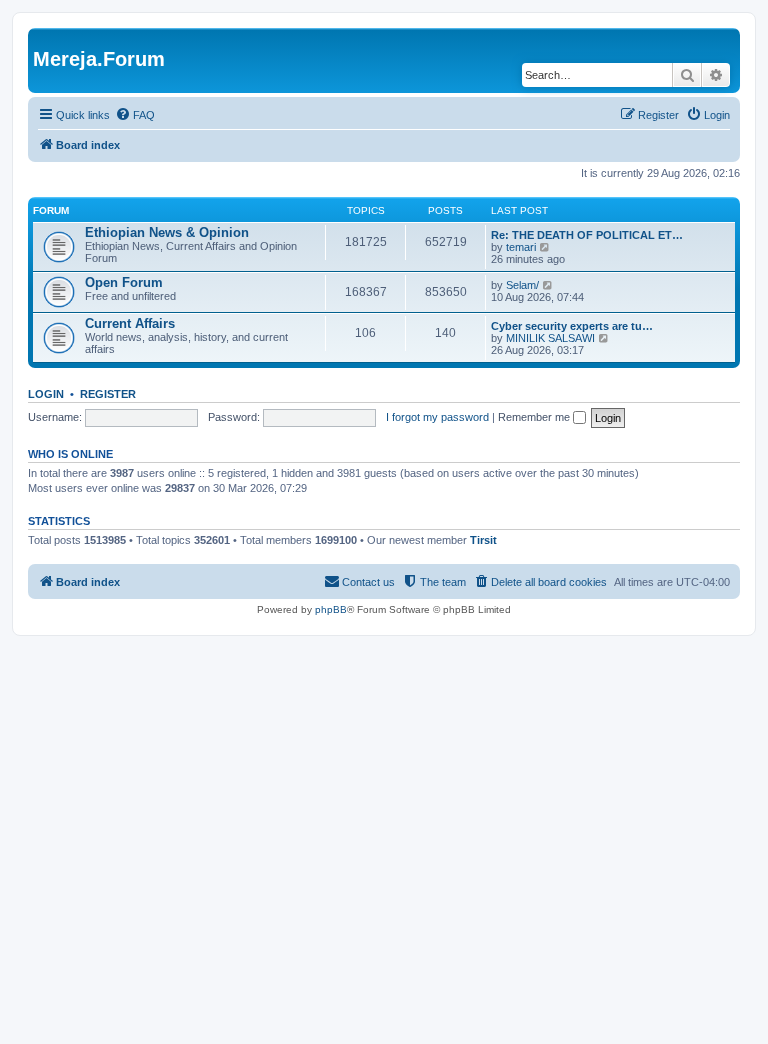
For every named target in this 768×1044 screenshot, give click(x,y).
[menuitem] (135, 115)
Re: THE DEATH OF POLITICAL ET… (587, 235)
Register (108, 394)
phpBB (331, 609)
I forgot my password (437, 417)
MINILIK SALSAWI (550, 338)
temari (521, 247)
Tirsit (483, 540)
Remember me (535, 417)
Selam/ (522, 285)
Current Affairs (130, 323)
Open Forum (124, 282)
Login (46, 394)
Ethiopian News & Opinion (167, 232)
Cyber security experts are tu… (572, 326)
